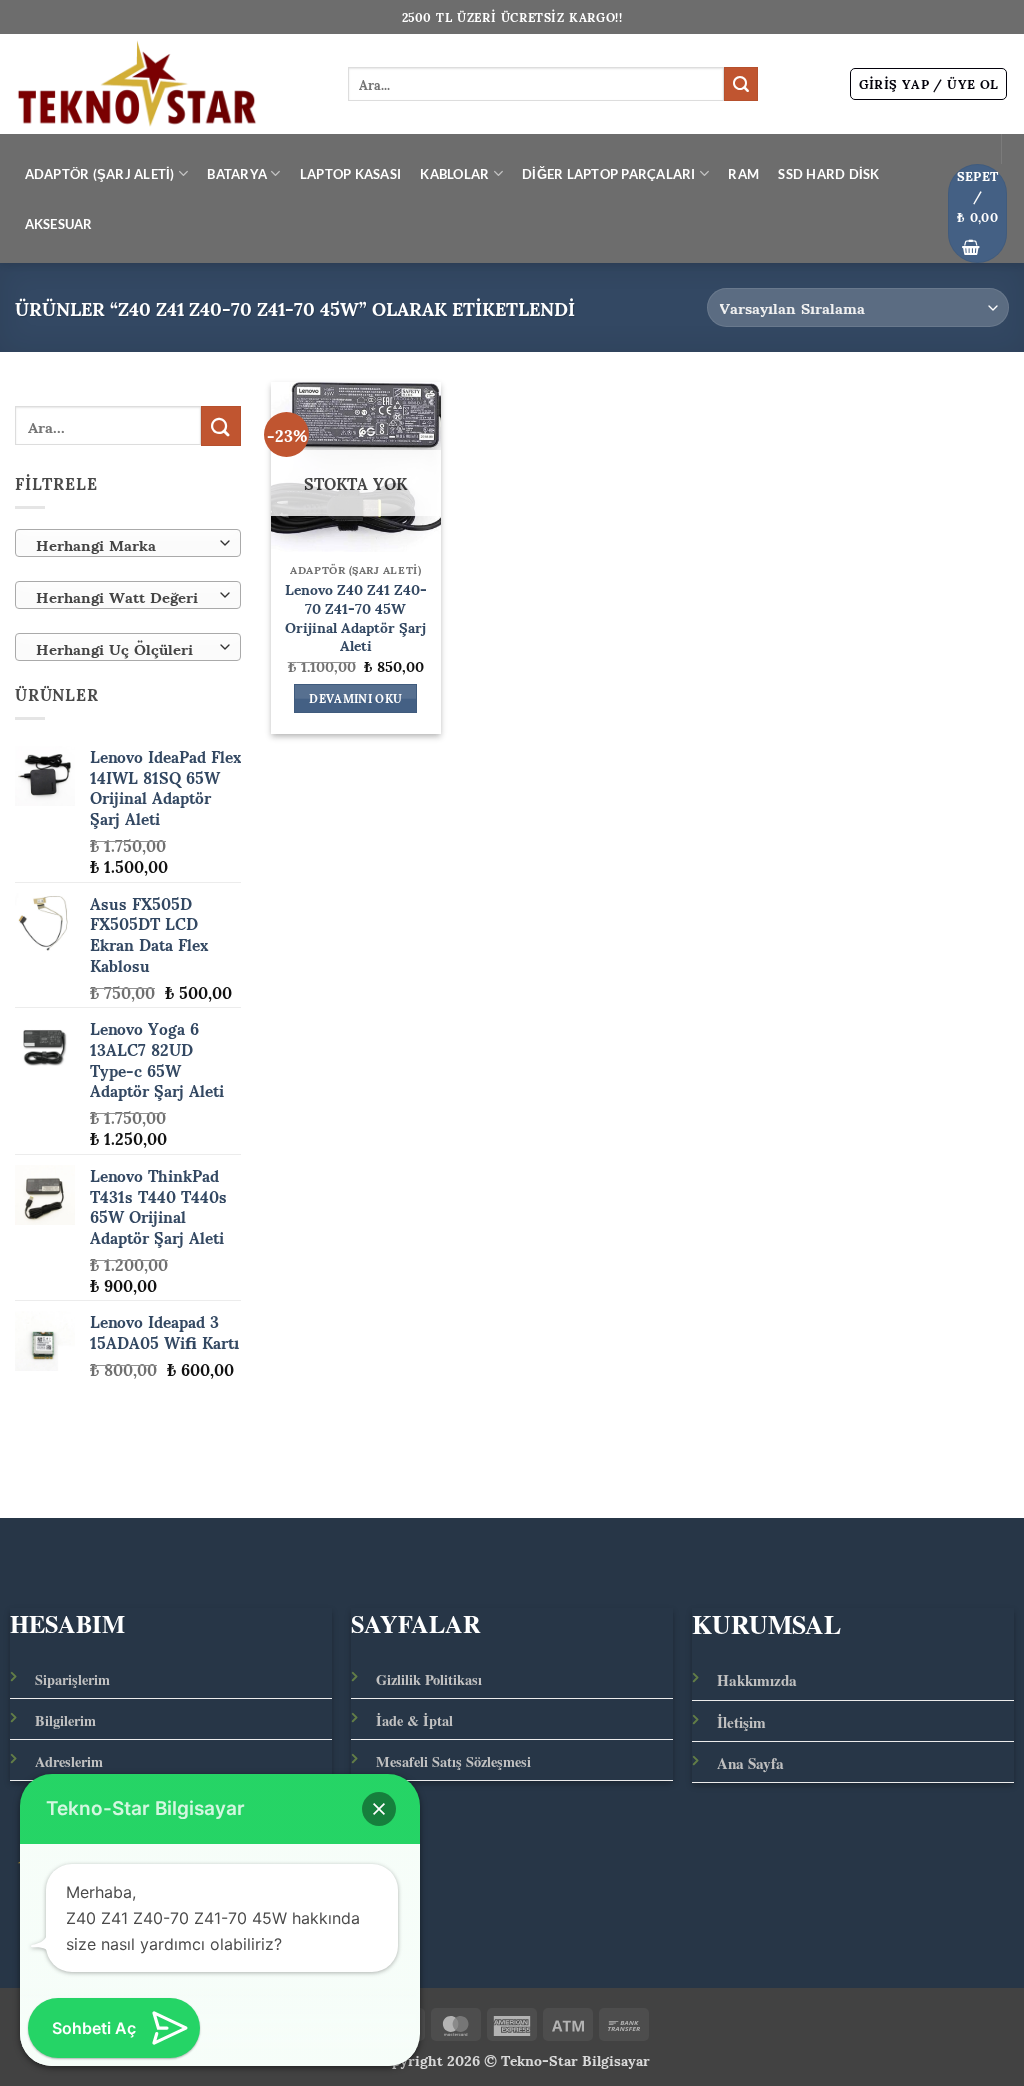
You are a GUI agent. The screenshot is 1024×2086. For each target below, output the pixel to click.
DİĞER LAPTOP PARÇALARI (609, 174)
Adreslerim (69, 1761)
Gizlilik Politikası (429, 1679)
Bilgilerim (65, 1720)
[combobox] (128, 543)
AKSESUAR (59, 224)
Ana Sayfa (750, 1763)
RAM (743, 174)
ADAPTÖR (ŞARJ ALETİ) (100, 174)
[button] (929, 84)
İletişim (741, 1722)
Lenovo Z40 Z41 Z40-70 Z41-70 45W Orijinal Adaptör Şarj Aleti (356, 616)
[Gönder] (741, 84)
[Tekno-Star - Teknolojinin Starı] (166, 84)
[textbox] (123, 544)
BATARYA (237, 174)
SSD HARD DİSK (828, 174)
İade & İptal (414, 1720)
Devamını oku (355, 699)
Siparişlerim (72, 1679)
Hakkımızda (757, 1680)
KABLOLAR (454, 174)
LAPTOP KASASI (350, 174)
